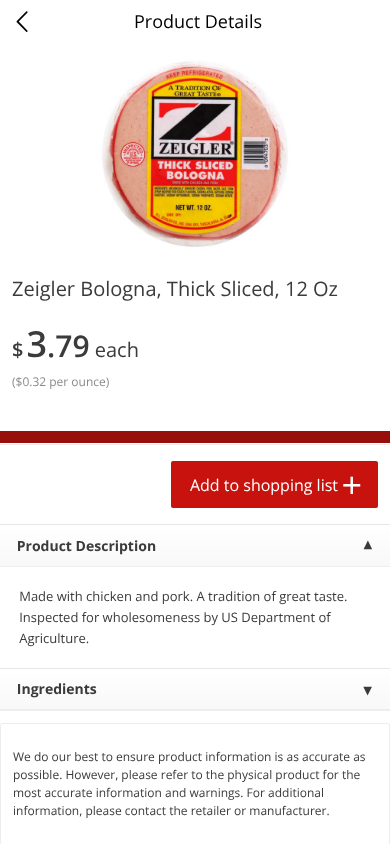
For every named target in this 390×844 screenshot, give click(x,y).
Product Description (86, 546)
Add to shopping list (264, 485)
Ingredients (57, 689)
